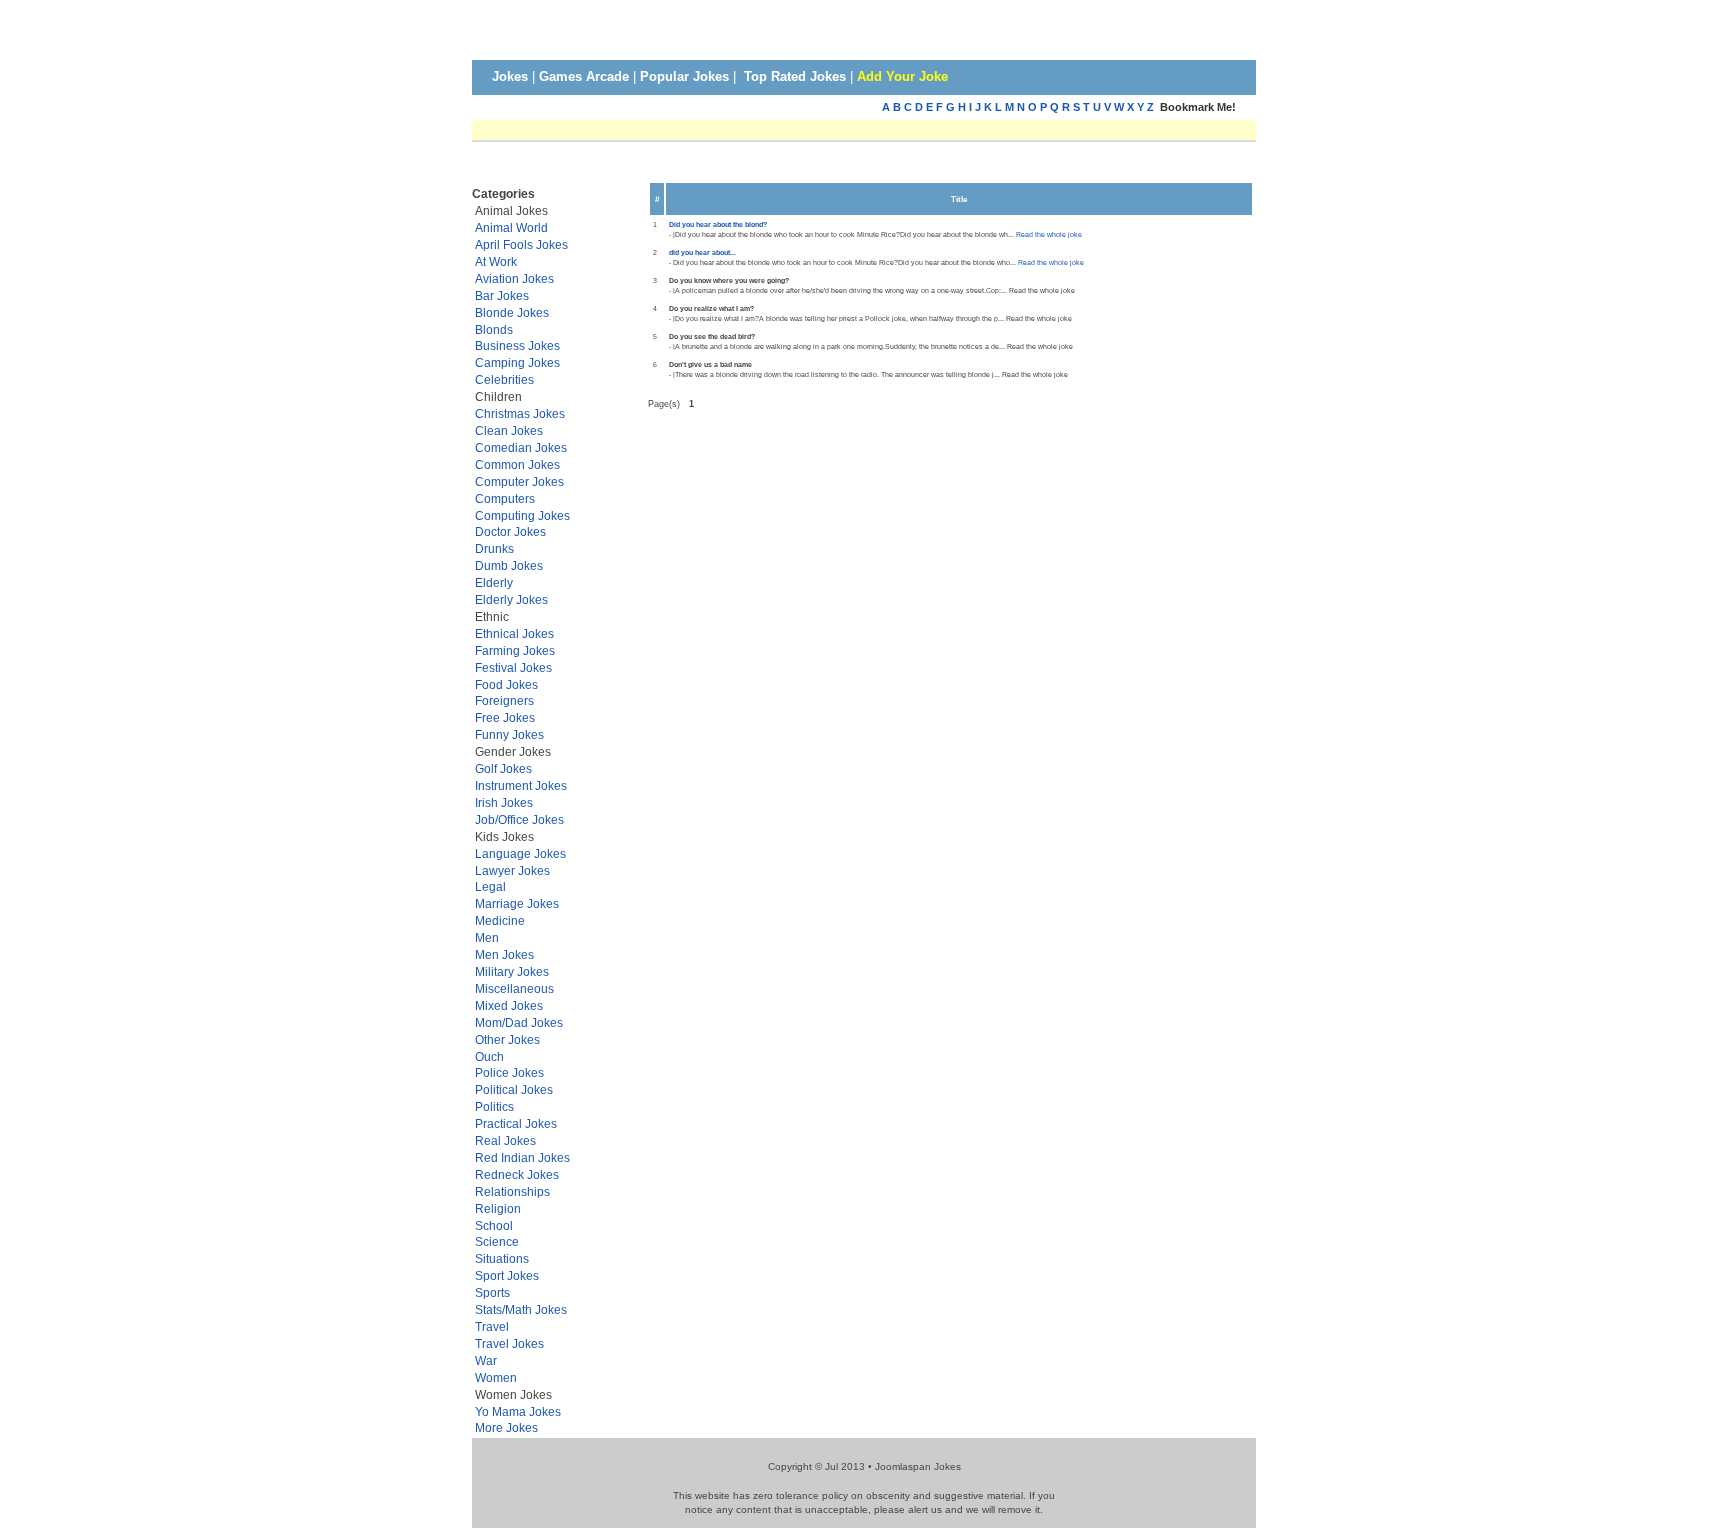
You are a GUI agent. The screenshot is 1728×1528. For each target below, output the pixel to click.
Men (487, 937)
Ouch (489, 1056)
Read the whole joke (1049, 234)
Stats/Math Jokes (521, 1309)
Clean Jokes (509, 430)
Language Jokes (520, 853)
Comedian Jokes (521, 447)
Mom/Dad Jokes (519, 1022)
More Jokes (506, 1427)
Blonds (494, 329)
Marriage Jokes (517, 903)
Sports (492, 1292)
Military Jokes (512, 971)
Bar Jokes (502, 295)
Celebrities (504, 379)
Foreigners (504, 700)
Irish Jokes (504, 802)
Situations (502, 1258)
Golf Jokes (503, 768)
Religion (498, 1208)
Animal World (511, 227)
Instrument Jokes (521, 785)
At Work (496, 261)
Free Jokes (505, 717)
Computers (505, 498)
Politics (494, 1106)
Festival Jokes (513, 667)
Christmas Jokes (520, 413)
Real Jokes (505, 1140)
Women (496, 1377)
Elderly (494, 582)
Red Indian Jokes (522, 1157)
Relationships (512, 1191)
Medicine (500, 920)
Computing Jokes (522, 515)
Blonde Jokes (512, 312)
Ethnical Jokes (514, 633)
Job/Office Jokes (519, 819)
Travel (492, 1326)
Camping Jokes (517, 362)
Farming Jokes (515, 650)
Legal (490, 886)
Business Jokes (517, 345)
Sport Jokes (507, 1275)
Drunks (494, 548)
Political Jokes (514, 1089)
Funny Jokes (509, 734)
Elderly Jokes (511, 599)
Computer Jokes (519, 481)
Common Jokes (517, 464)
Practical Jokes (516, 1123)
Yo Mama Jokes (518, 1411)
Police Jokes (509, 1072)
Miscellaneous (514, 988)
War (486, 1360)
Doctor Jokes (510, 531)
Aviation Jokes (514, 278)
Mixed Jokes (509, 1005)
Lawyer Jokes (512, 870)
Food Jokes (506, 684)
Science (497, 1241)
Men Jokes (504, 954)
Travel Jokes (509, 1343)
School (494, 1225)
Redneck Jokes (517, 1174)
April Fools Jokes (521, 244)
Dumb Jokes (509, 565)
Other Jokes (507, 1039)
